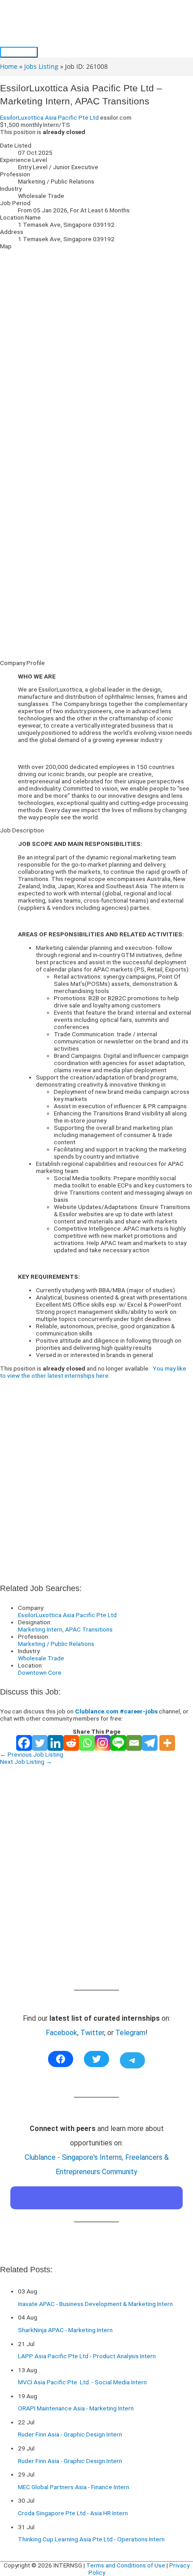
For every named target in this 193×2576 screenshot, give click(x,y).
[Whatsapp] (87, 1743)
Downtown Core (40, 1672)
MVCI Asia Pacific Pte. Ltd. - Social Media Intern (82, 2382)
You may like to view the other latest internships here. (93, 1372)
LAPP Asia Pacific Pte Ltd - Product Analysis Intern (87, 2356)
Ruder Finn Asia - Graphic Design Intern (70, 2434)
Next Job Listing (26, 1762)
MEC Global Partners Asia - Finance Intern (74, 2487)
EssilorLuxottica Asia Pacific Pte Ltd (49, 117)
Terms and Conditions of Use (126, 2565)
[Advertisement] (96, 556)
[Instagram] (103, 1743)
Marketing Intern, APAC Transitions (65, 1629)
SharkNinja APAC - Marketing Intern (65, 2330)
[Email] (134, 1743)
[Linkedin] (55, 1743)
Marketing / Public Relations (56, 1644)
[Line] (118, 1743)
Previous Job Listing (32, 1754)
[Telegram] (150, 1743)
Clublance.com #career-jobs (116, 1711)
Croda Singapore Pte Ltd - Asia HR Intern (73, 2513)
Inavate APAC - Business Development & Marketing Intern (95, 2304)
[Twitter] (40, 1743)
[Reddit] (71, 1743)
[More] (167, 1743)
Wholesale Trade (41, 1658)
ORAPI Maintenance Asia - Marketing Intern (76, 2408)
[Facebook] (24, 1743)
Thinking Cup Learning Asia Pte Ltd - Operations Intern (91, 2539)
